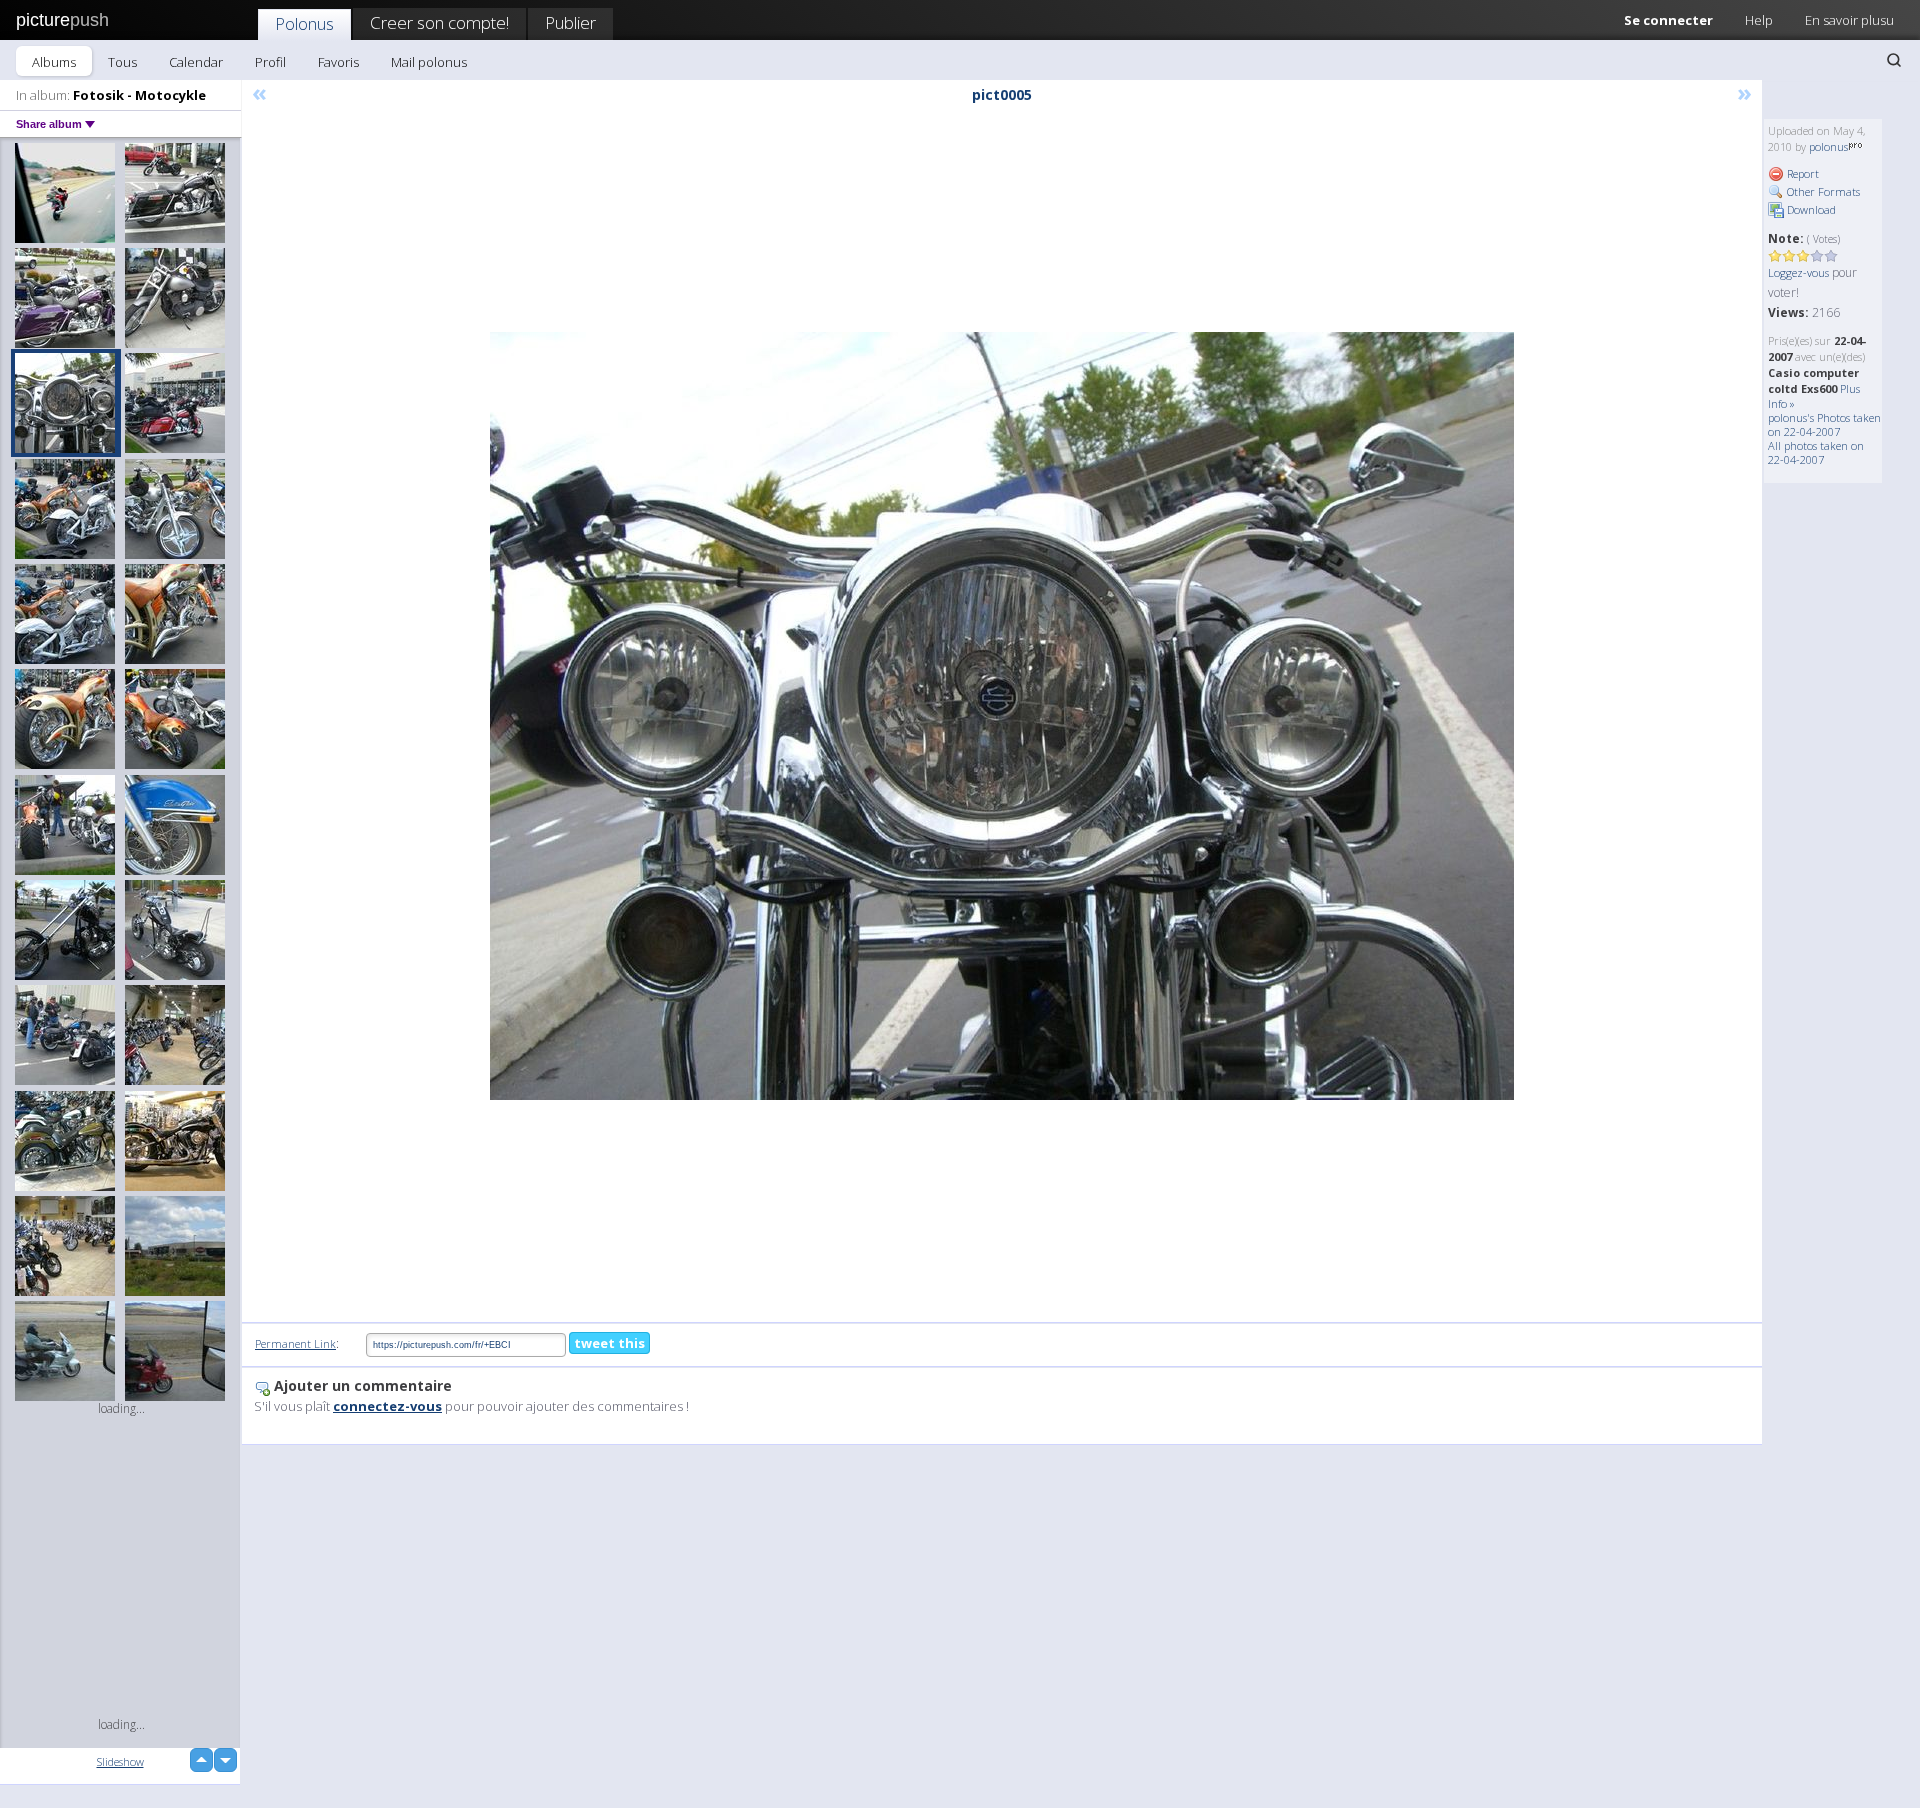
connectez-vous (387, 1406)
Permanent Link (295, 1343)
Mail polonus (429, 62)
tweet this (609, 1343)
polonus (1828, 146)
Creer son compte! (439, 22)
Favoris (338, 62)
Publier (570, 22)
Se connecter (1668, 20)
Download (1810, 209)
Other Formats (1822, 191)
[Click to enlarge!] (1002, 716)
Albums (54, 62)
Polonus (304, 23)
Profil (270, 62)
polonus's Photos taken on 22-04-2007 (1824, 424)
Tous (122, 62)
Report (1801, 173)
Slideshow (120, 1761)
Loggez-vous (1798, 272)
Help (1759, 20)
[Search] (1894, 60)
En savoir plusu (1849, 20)
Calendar (196, 62)
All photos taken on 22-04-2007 (1816, 452)
